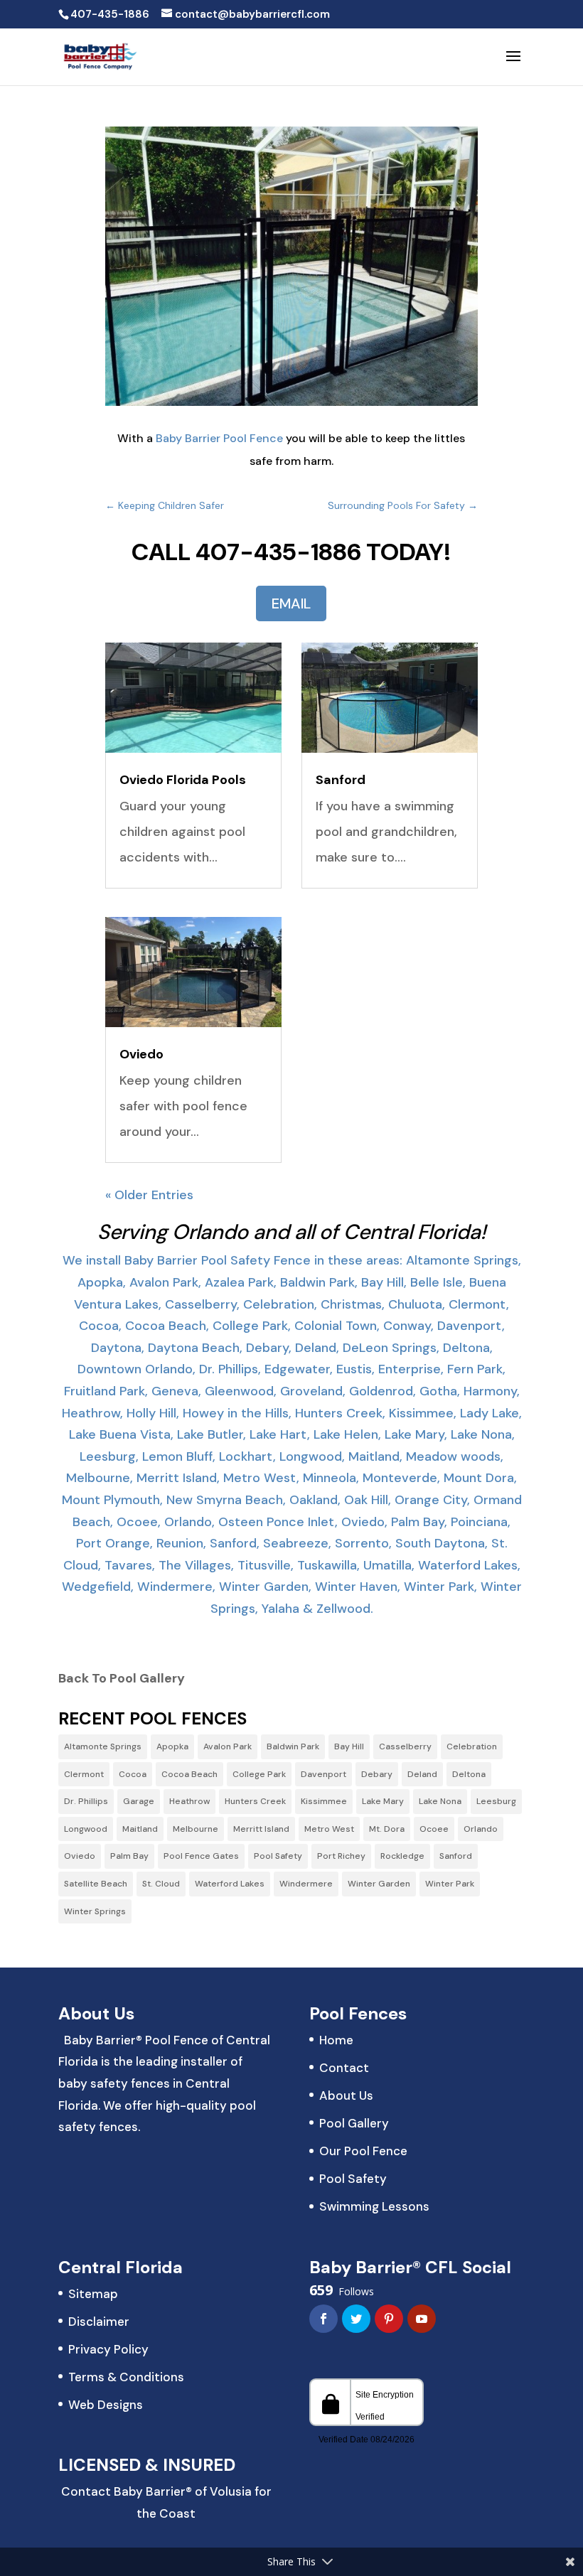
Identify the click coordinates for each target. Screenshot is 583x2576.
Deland (422, 1774)
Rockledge (402, 1856)
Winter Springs (95, 1911)
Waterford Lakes (230, 1884)
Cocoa (133, 1774)
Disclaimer (99, 2322)
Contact (344, 2068)
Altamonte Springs (103, 1746)
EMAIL (291, 603)
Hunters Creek (255, 1801)
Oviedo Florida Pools (183, 780)
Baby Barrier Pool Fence (219, 438)
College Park (259, 1774)
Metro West (329, 1829)
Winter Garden (379, 1884)
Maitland (140, 1829)
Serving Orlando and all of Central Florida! (291, 1232)
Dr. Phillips (86, 1801)
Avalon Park (228, 1746)
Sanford (341, 780)
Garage (139, 1801)
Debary (377, 1774)
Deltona (469, 1774)
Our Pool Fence (363, 2151)
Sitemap (93, 2294)
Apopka (172, 1746)
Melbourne (196, 1829)
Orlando (481, 1829)
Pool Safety (278, 1856)
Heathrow (189, 1801)
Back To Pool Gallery (122, 1678)
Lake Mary (383, 1801)
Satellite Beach (96, 1884)
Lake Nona (440, 1801)
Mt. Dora (387, 1829)
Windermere (306, 1884)
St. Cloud (161, 1884)
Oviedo (141, 1054)
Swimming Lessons (374, 2206)
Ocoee (434, 1829)
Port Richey (341, 1856)
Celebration (472, 1746)
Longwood (86, 1829)
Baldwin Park (293, 1746)
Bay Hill (349, 1746)
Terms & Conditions (126, 2377)
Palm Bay (129, 1856)
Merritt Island (261, 1829)
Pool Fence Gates (201, 1856)
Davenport (323, 1774)
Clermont (84, 1774)
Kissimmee (324, 1801)
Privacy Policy (108, 2349)
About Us (346, 2095)
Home (336, 2040)
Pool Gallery (354, 2123)
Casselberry (405, 1746)
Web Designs (106, 2405)
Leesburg (496, 1801)
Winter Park (450, 1884)
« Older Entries (149, 1195)
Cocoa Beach (189, 1774)
